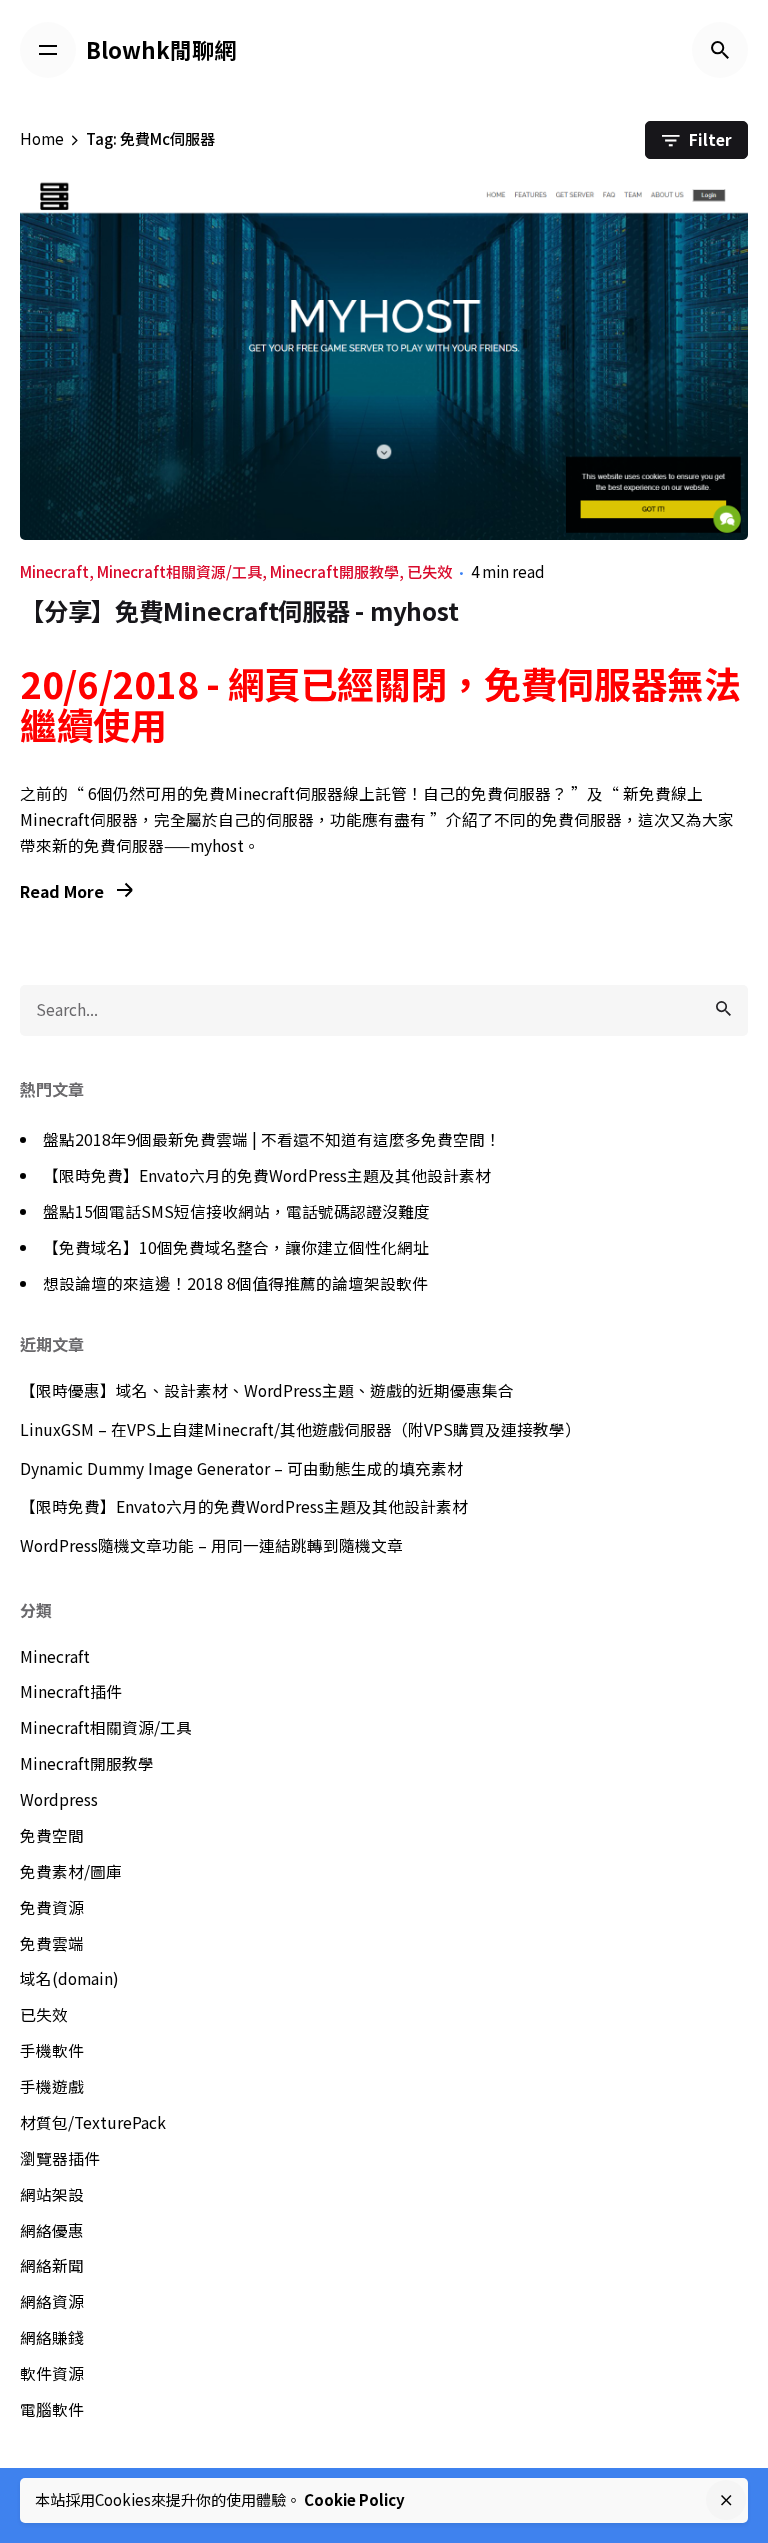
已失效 (429, 571)
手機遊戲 (52, 2086)
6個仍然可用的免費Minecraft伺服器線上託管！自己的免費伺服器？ (327, 793)
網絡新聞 (52, 2265)
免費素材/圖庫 (71, 1871)
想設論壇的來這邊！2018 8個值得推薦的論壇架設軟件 (235, 1283)
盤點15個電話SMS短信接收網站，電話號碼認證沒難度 (236, 1211)
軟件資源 (52, 2373)
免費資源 (52, 1907)
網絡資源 (52, 2301)
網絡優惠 (52, 2230)
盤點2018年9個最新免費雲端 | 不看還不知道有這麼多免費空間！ (272, 1139)
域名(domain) (69, 1978)
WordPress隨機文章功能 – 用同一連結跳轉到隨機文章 (211, 1545)
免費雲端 (52, 1943)
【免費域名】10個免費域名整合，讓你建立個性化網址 (236, 1247)
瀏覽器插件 (60, 2158)
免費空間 (52, 1835)
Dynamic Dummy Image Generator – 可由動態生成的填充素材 (241, 1468)
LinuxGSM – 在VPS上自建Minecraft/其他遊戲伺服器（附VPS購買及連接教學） (300, 1429)
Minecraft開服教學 (334, 571)
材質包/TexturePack (93, 2122)
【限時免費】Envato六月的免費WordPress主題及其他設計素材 (267, 1175)
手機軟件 (52, 2050)
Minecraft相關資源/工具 (179, 571)
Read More (64, 891)
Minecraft (54, 571)
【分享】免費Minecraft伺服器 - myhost (239, 610)
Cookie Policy (354, 2499)
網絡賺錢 (52, 2337)
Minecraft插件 (71, 1691)
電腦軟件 (52, 2409)
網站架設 (52, 2194)
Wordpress (59, 1799)
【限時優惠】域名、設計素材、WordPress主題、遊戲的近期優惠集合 (267, 1390)
